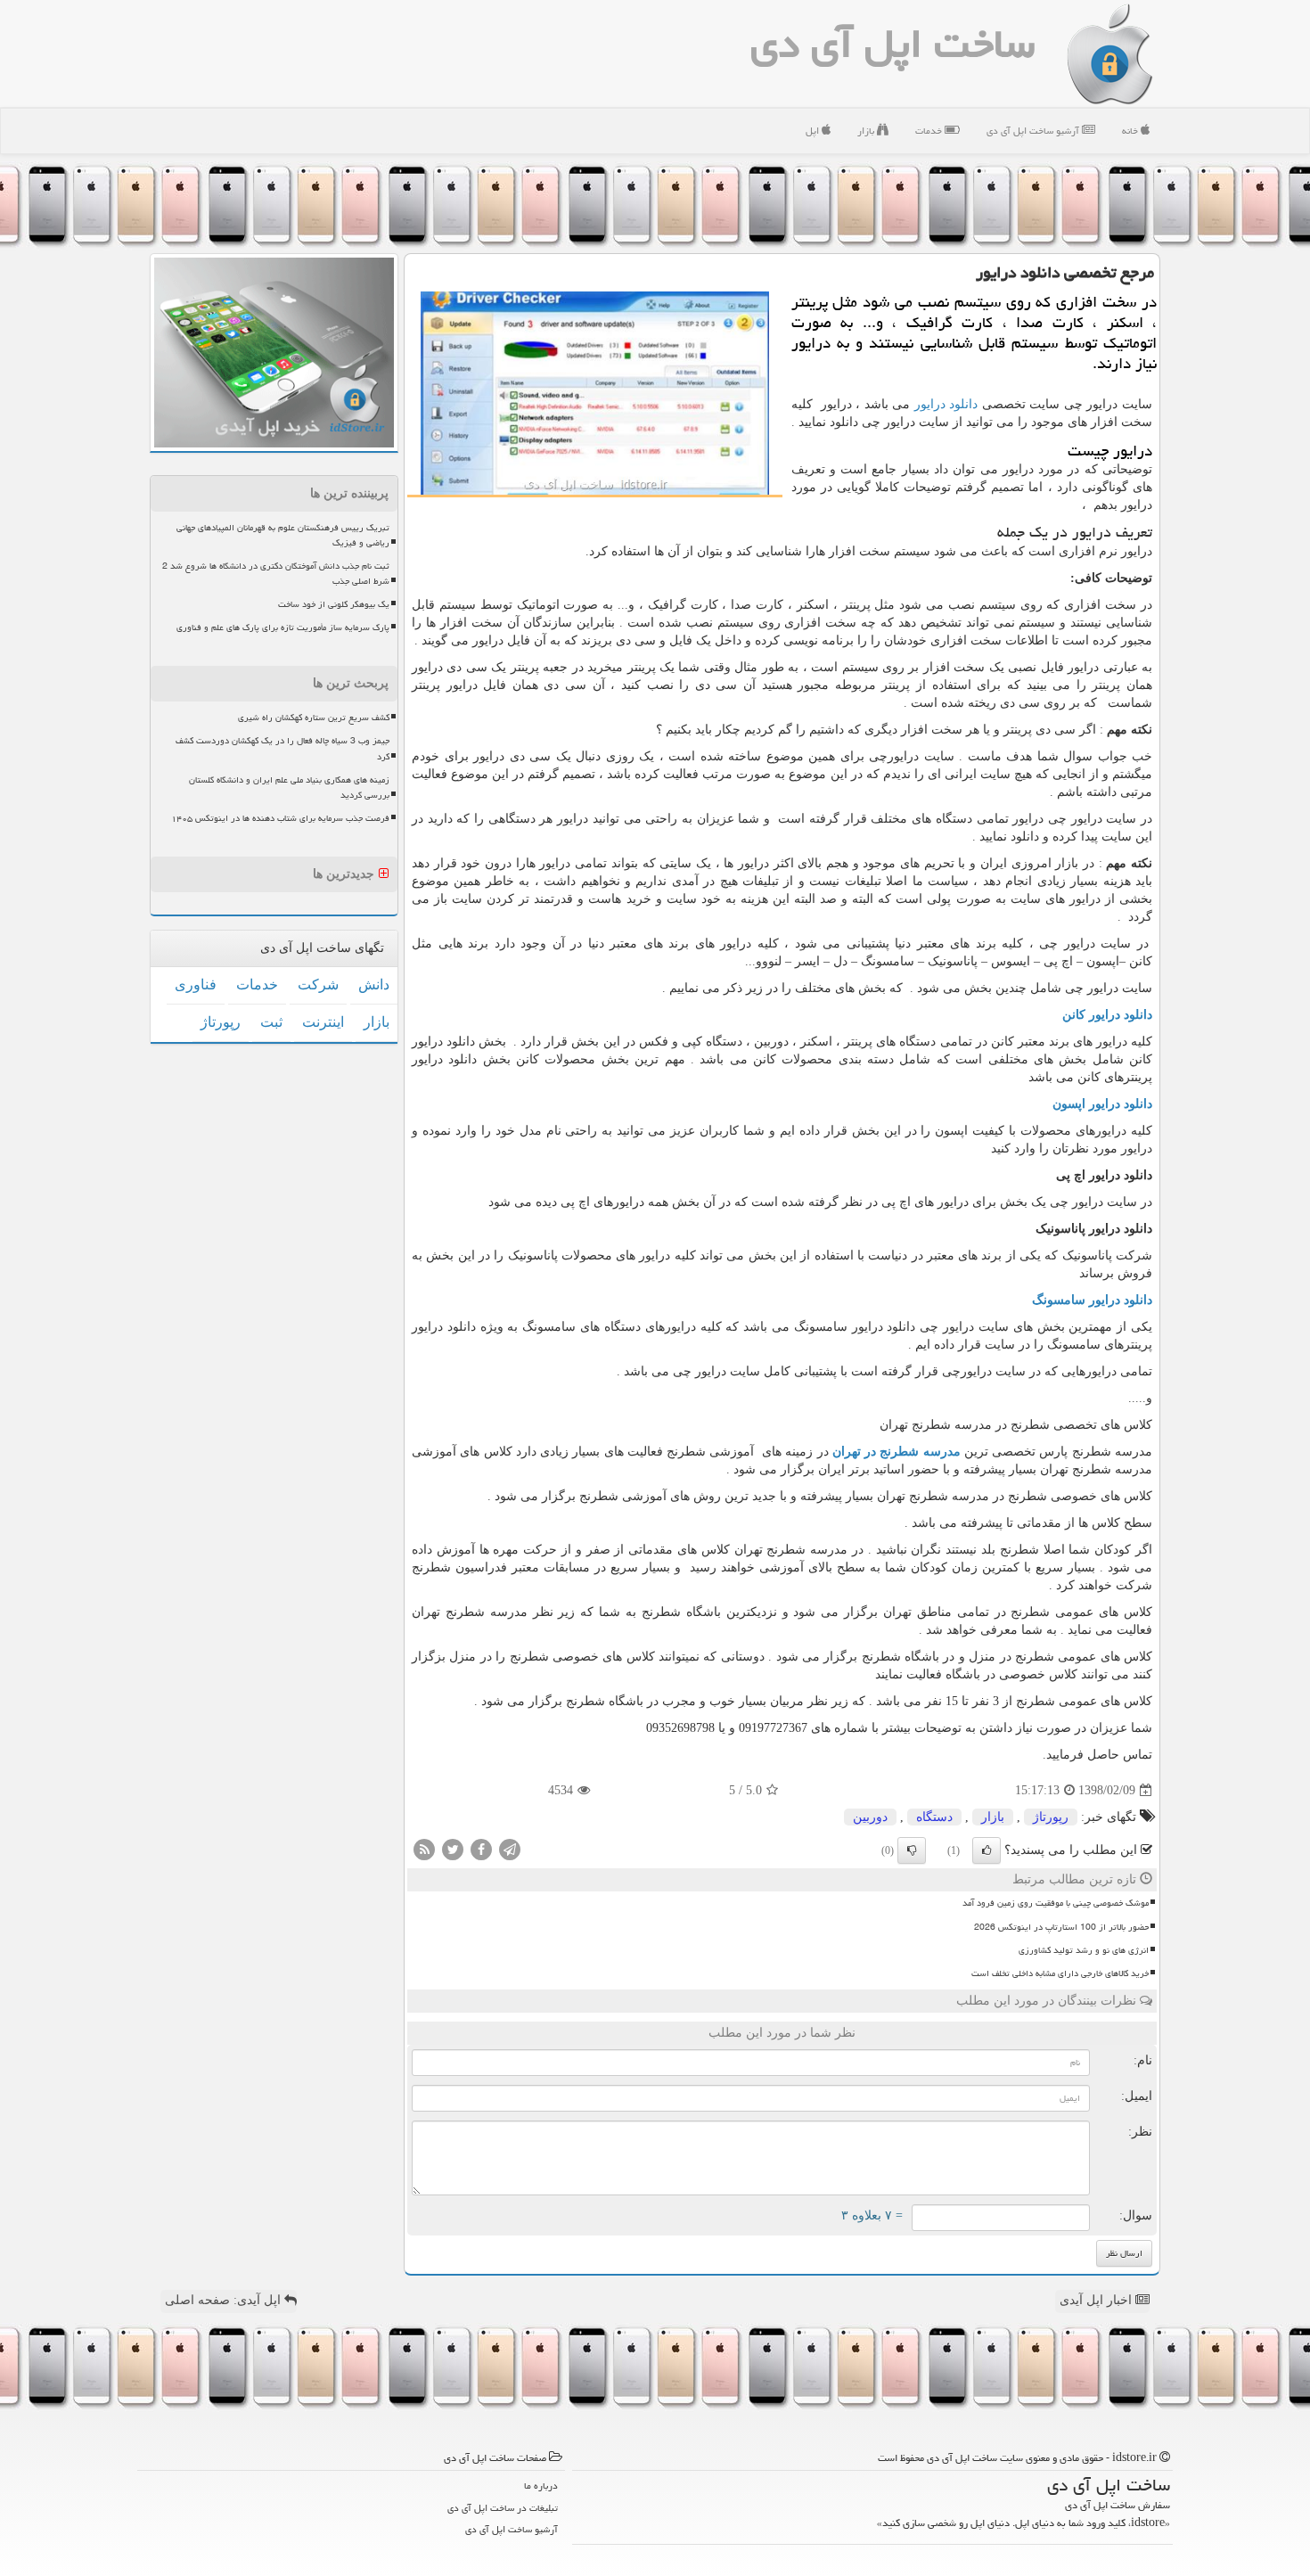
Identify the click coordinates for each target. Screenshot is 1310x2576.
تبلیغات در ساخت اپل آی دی (503, 2508)
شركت (318, 984)
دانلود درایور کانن (1107, 1015)
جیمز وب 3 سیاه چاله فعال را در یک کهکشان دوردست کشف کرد (282, 748)
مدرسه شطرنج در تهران (897, 1452)
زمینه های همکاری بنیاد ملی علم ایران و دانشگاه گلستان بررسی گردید (289, 788)
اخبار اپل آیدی (1097, 2300)
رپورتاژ (1051, 1817)
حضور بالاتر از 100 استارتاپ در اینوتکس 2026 (1061, 1927)
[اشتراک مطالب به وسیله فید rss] (424, 1849)
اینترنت (323, 1022)
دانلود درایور (946, 404)
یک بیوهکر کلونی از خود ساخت (334, 604)
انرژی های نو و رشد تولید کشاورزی (1084, 1950)
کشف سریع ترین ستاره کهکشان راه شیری (314, 718)
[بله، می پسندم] (987, 1850)
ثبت (271, 1022)
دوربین (870, 1817)
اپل (814, 131)
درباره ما (541, 2486)
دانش (374, 984)
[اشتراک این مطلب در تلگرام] (510, 1849)
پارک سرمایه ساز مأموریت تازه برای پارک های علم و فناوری (283, 628)
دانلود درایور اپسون (1102, 1104)
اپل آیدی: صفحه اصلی (225, 2300)
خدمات (930, 131)
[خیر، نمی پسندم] (912, 1850)
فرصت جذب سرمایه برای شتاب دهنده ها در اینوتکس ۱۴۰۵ (280, 818)
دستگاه (934, 1817)
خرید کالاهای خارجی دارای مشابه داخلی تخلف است (1060, 1973)
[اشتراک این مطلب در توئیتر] (453, 1849)
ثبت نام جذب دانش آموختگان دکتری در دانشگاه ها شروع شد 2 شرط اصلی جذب (276, 574)
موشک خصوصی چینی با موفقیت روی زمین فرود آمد (1056, 1903)
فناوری (196, 984)
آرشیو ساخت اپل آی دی (1034, 131)
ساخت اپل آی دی (892, 44)
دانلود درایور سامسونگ (1092, 1300)
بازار (867, 131)
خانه (1131, 131)
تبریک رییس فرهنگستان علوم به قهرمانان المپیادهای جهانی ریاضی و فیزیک (283, 535)
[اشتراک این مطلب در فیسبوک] (481, 1849)
